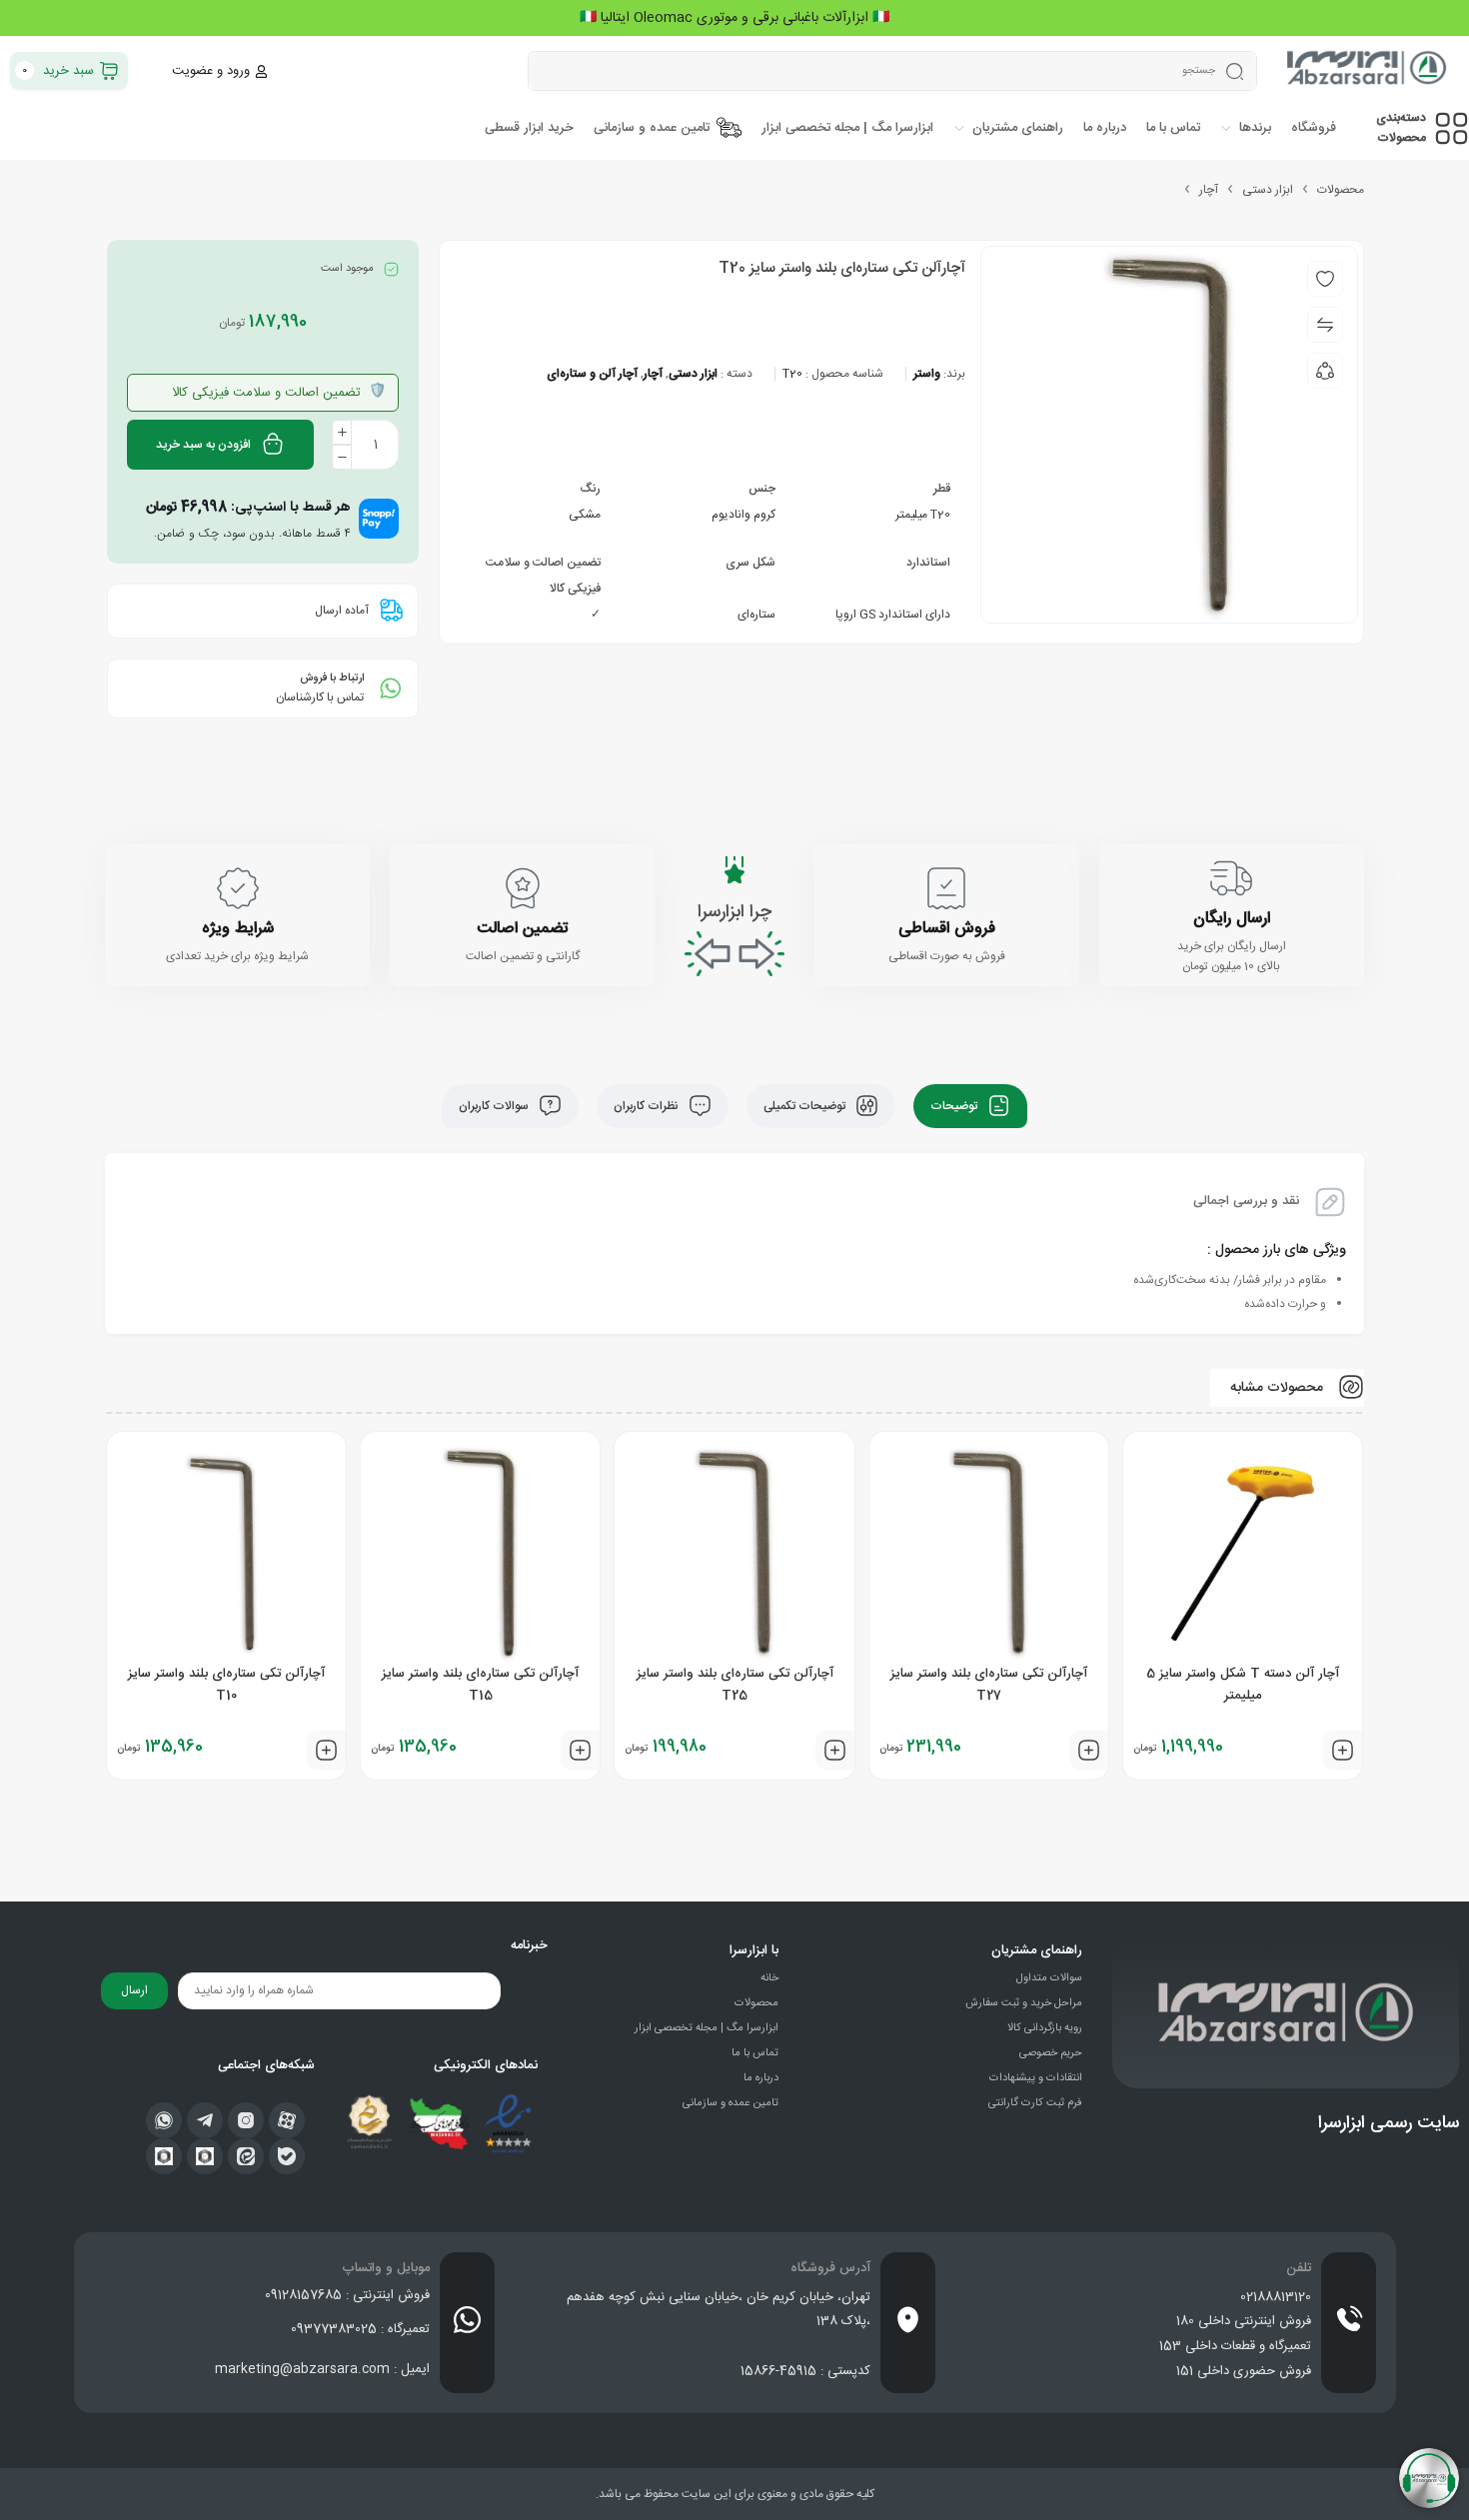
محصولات (1341, 190)
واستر (927, 374)
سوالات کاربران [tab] (495, 1106)
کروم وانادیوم (743, 515)
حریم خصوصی (1051, 2053)
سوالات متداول (1049, 1978)
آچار (1209, 190)
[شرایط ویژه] (238, 888)
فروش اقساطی (947, 929)
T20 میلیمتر (923, 515)
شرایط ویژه (238, 929)
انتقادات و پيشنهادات (1036, 2078)
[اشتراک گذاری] (1325, 371)
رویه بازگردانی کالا (1045, 2028)
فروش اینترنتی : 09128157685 (347, 2295)
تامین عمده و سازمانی (731, 2103)
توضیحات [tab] (955, 1106)
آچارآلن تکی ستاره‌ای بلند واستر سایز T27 (989, 1685)
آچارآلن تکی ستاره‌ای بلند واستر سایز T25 (735, 1685)
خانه (769, 1978)
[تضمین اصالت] (523, 888)
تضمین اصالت (522, 929)
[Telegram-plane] (205, 2120)
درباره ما (761, 2078)
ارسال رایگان (1232, 919)
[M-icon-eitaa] (246, 2156)
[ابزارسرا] (1368, 71)
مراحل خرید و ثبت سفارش (1024, 2003)
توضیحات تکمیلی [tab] (806, 1106)
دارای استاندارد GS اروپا (893, 615)
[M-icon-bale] (287, 2156)
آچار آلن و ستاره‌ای (592, 374)
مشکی (585, 515)
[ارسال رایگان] (1231, 878)
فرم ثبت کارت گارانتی (1035, 2103)
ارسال (134, 1990)
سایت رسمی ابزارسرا (1389, 2123)
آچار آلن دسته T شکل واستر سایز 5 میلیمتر (1243, 1685)
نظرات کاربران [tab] (648, 1106)
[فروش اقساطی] (946, 888)
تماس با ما (755, 2053)
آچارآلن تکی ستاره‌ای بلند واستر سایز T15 (480, 1685)
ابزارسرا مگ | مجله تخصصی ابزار (707, 2028)
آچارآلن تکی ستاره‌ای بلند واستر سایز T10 (226, 1685)
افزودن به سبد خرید (203, 445)
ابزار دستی (1268, 190)
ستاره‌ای (756, 615)
